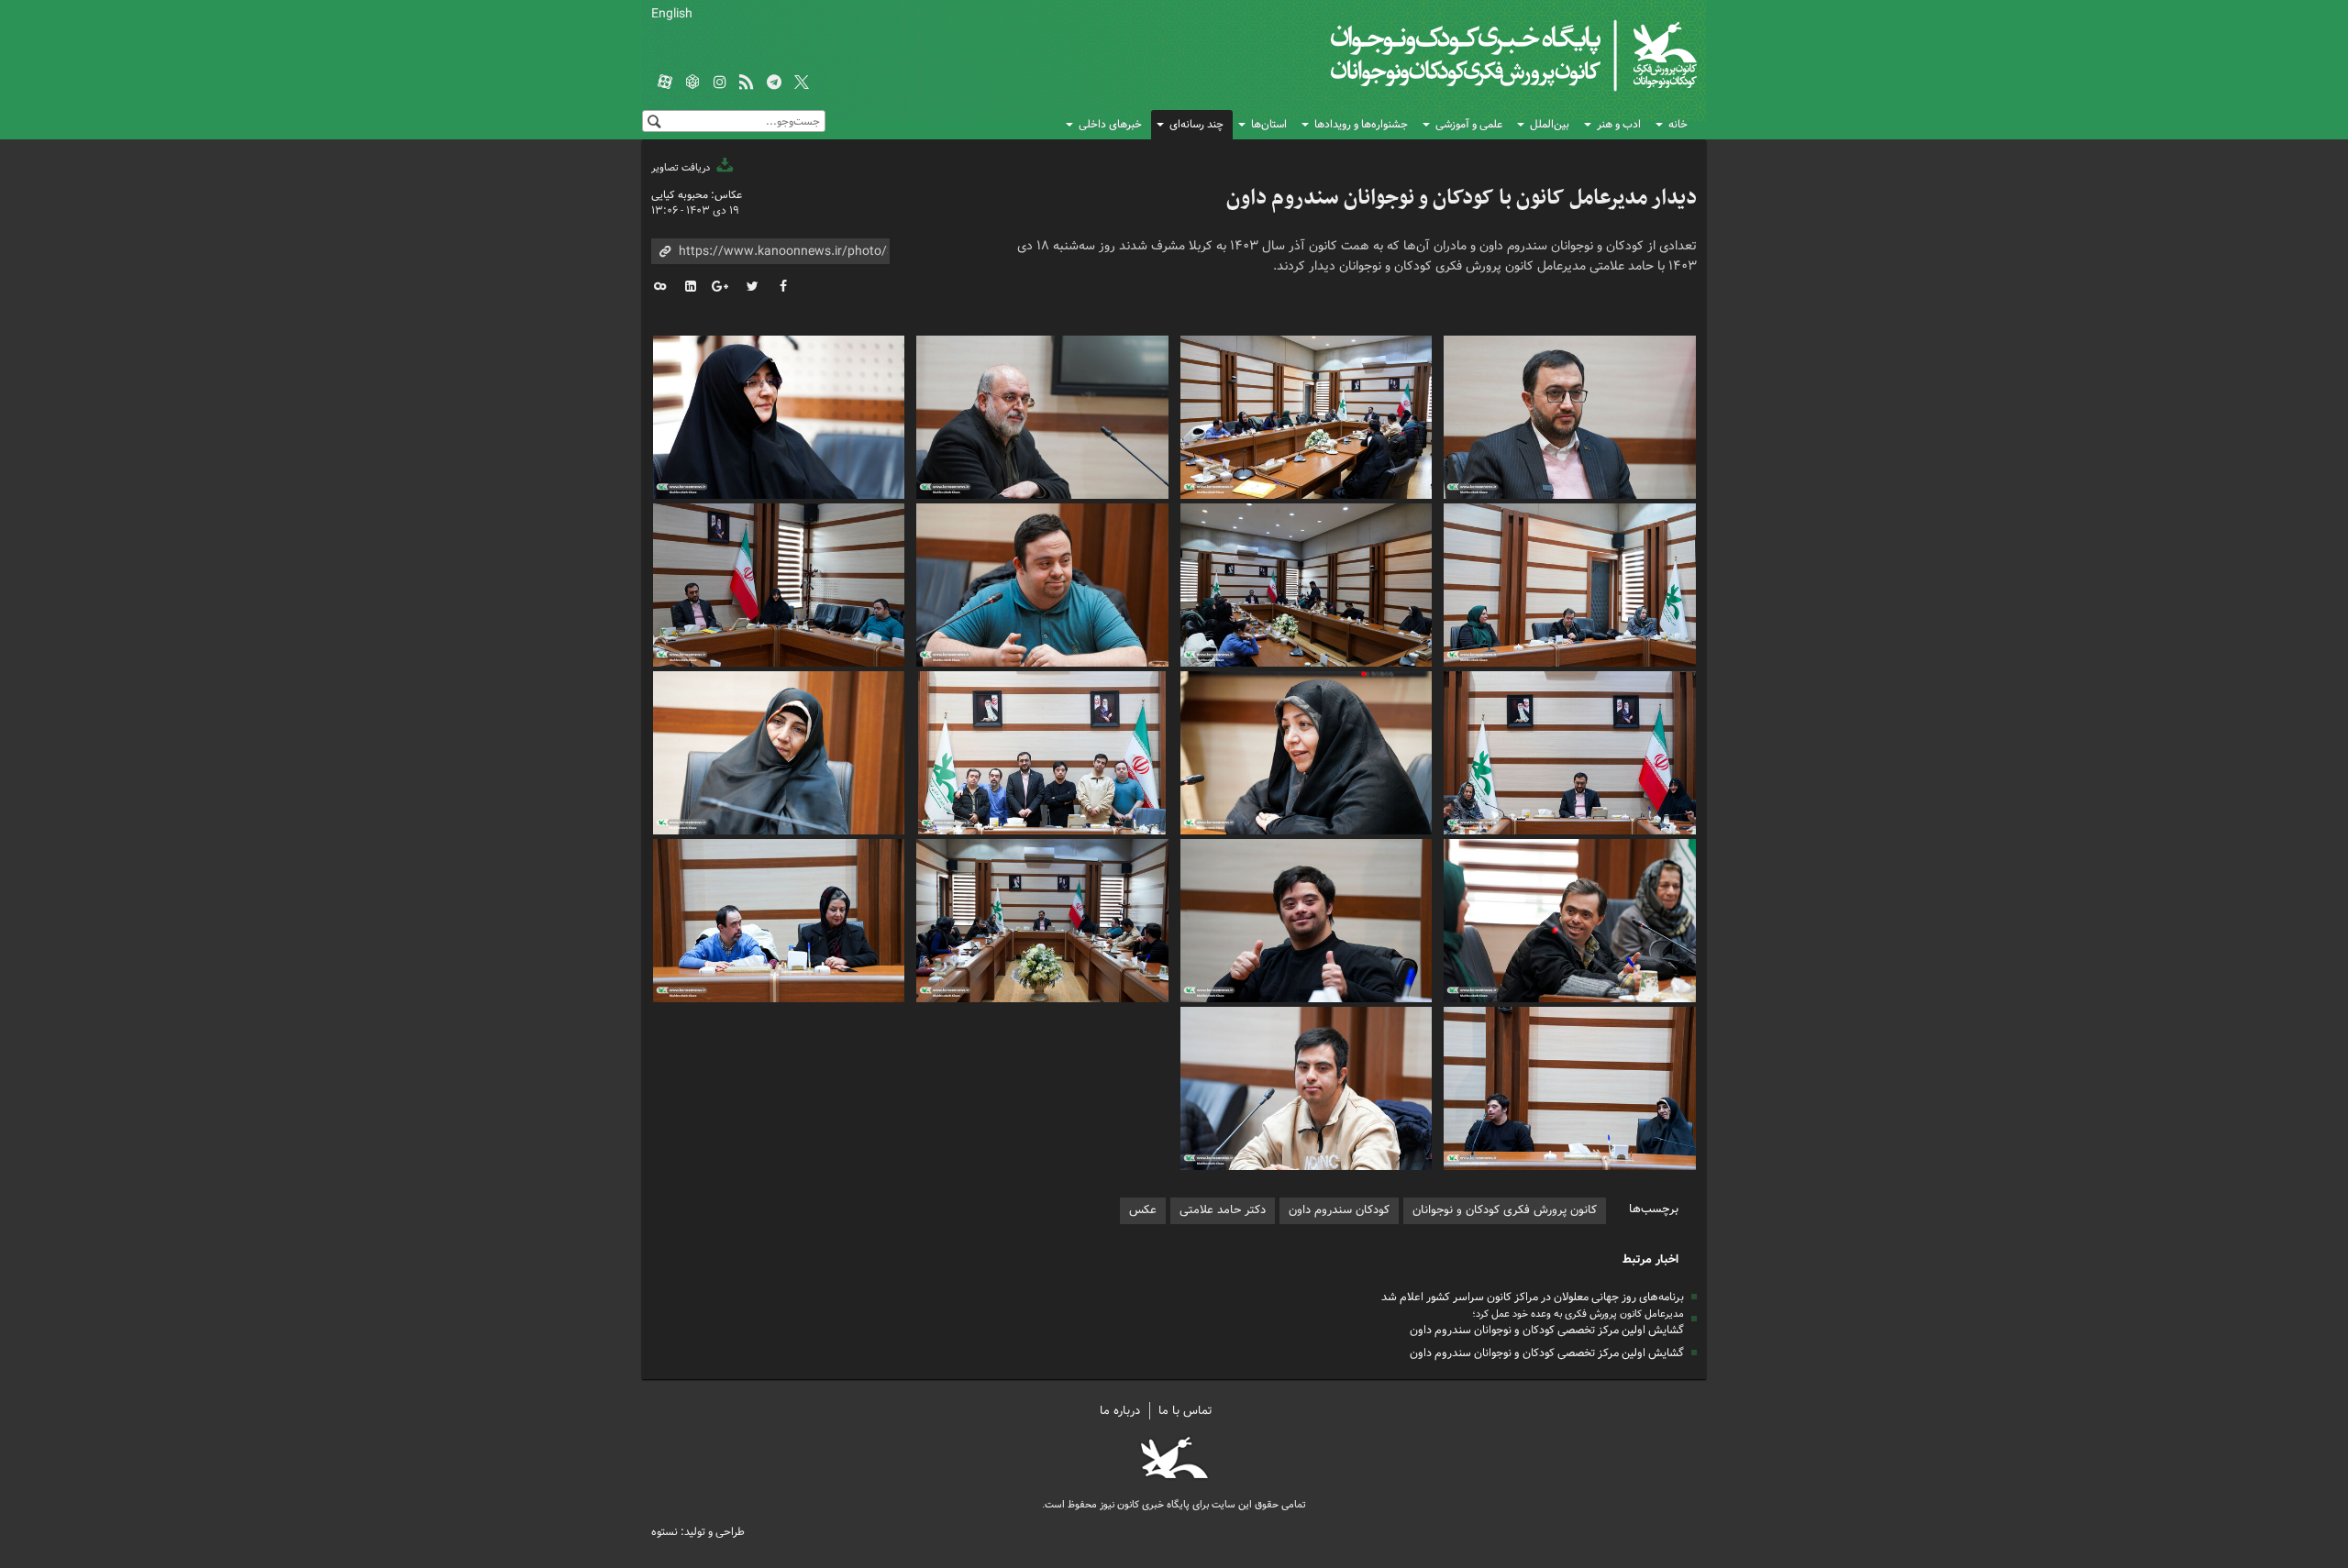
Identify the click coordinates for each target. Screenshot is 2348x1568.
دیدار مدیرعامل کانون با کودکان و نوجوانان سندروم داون (1462, 198)
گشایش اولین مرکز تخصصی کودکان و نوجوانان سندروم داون (1547, 1330)
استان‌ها (1269, 124)
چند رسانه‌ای (1196, 124)
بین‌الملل (1550, 124)
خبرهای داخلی (1110, 124)
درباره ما (1120, 1411)
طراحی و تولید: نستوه (698, 1532)
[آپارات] (665, 83)
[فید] (747, 83)
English (672, 14)
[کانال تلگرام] (774, 83)
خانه (1678, 124)
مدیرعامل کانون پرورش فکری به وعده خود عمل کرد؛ (1578, 1314)
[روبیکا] (692, 83)
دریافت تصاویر (682, 168)
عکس (1143, 1210)
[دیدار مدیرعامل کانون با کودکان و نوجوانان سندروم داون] (1570, 415)
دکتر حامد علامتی (1223, 1210)
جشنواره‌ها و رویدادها (1361, 124)
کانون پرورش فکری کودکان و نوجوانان (1482, 55)
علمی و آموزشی (1469, 124)
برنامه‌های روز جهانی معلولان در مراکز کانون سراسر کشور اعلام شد (1533, 1297)
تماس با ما (1185, 1411)
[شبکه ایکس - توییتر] (802, 83)
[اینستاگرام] (720, 83)
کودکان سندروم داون (1339, 1210)
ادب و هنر (1619, 124)
